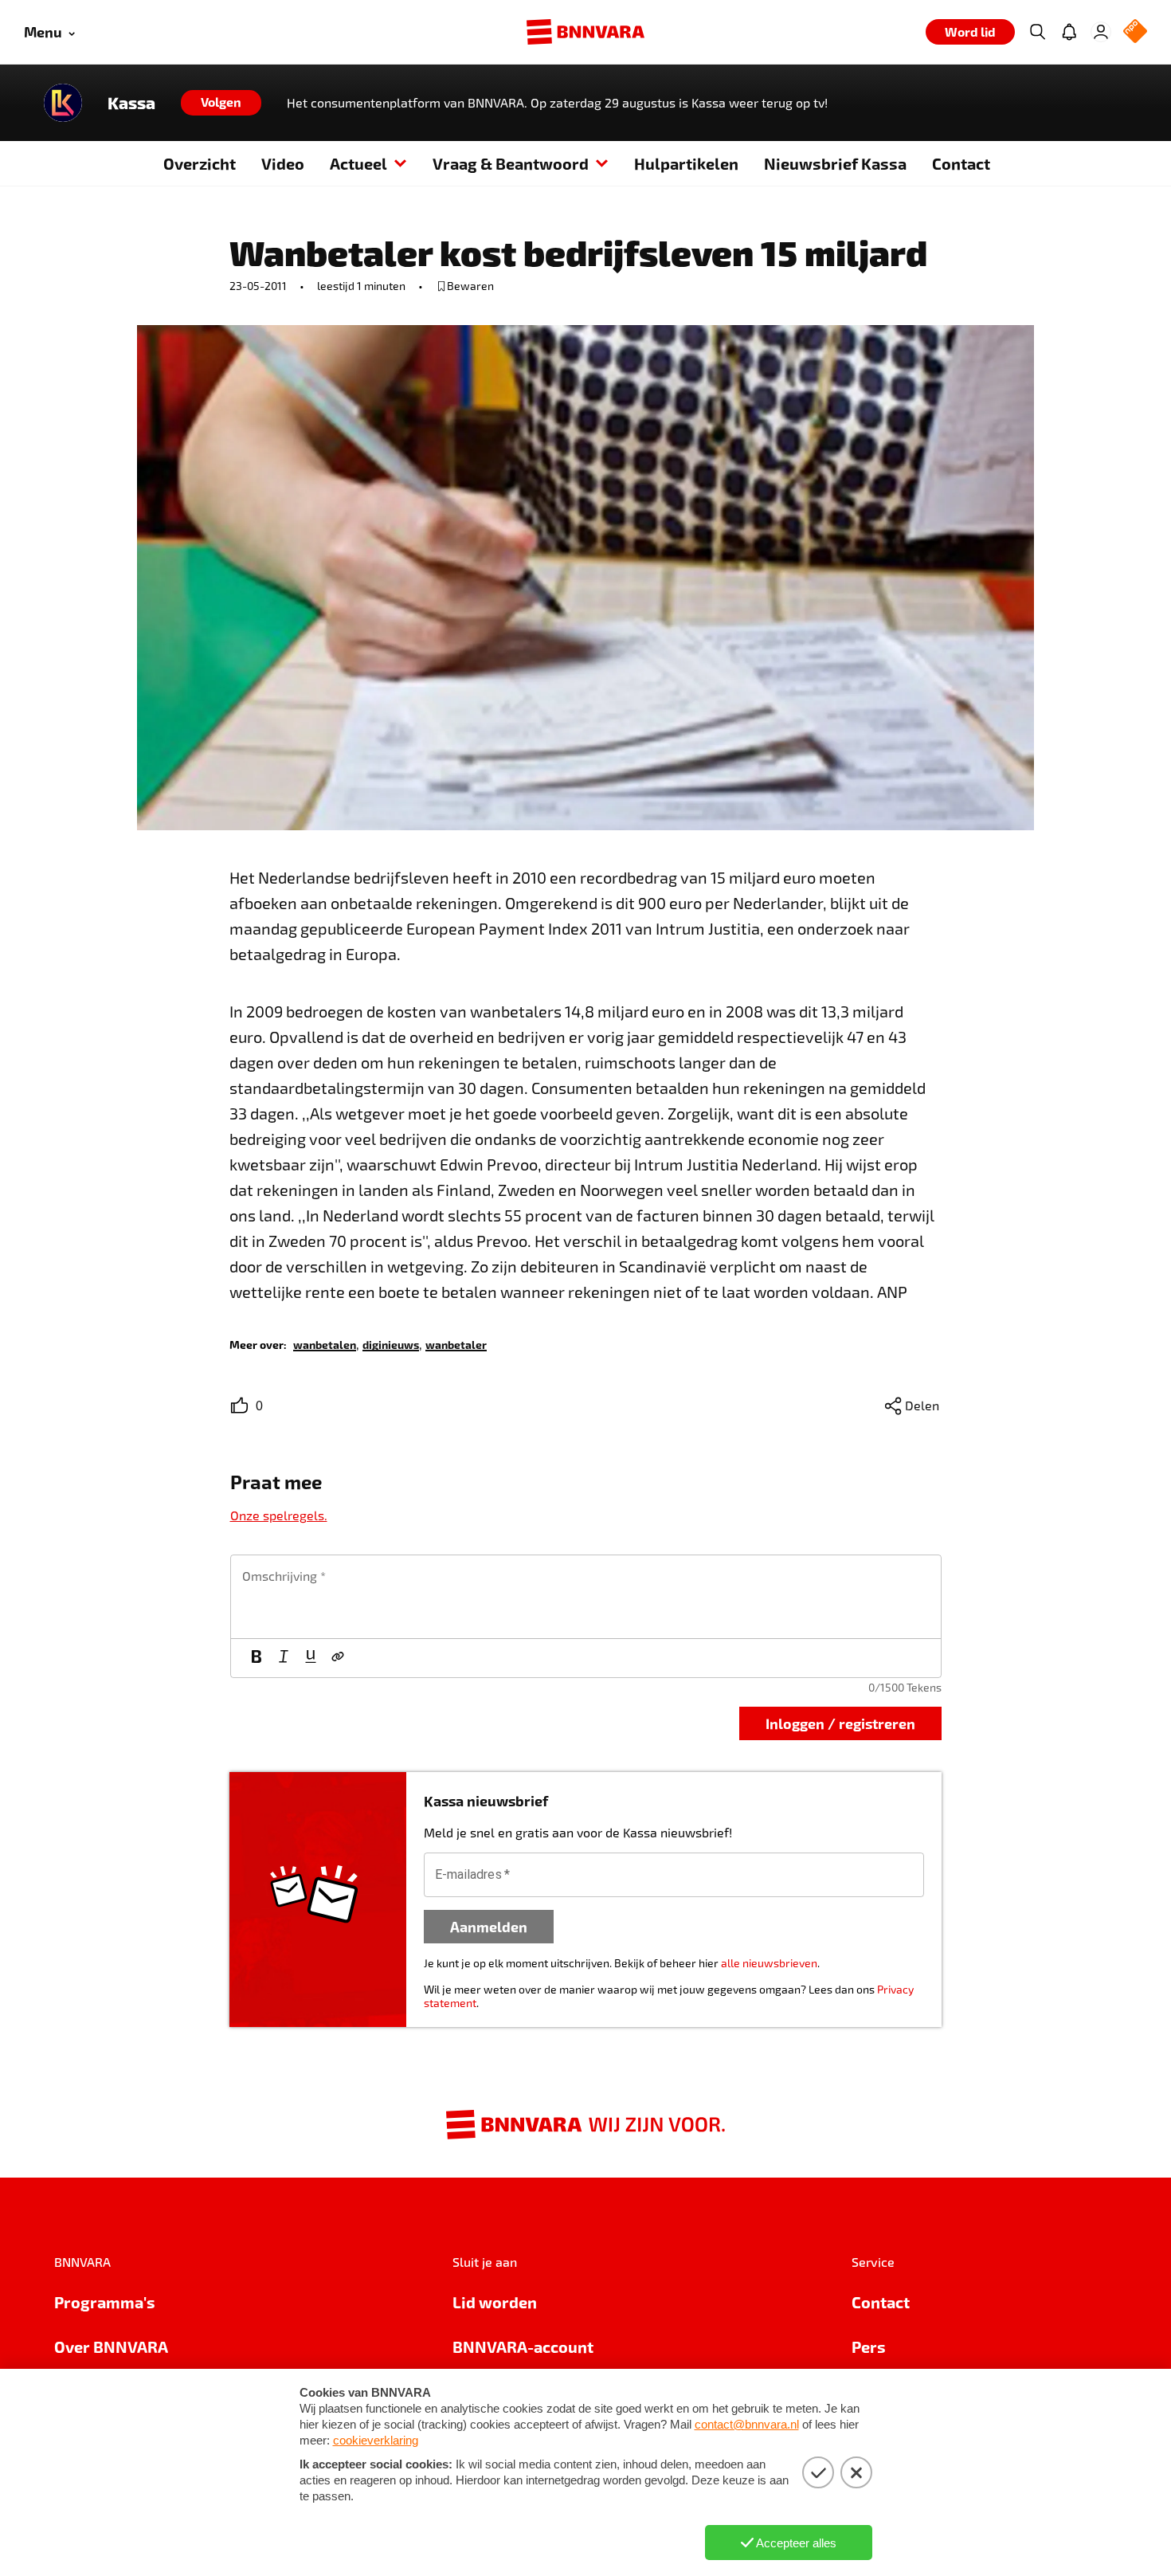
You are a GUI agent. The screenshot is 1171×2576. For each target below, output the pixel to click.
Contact (961, 163)
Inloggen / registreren (840, 1723)
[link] (325, 1344)
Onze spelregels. (279, 1515)
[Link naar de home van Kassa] (63, 103)
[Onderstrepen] (311, 1658)
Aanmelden (489, 1926)
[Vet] (257, 1658)
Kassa (131, 103)
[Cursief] (284, 1658)
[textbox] (586, 1597)
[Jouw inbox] (1069, 32)
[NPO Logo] (1135, 32)
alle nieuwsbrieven (769, 1963)
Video (283, 163)
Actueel (358, 163)
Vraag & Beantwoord (511, 163)
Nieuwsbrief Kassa (835, 163)
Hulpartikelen (686, 163)
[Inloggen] (1101, 32)
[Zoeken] (1037, 32)
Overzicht (200, 163)
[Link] (338, 1658)
